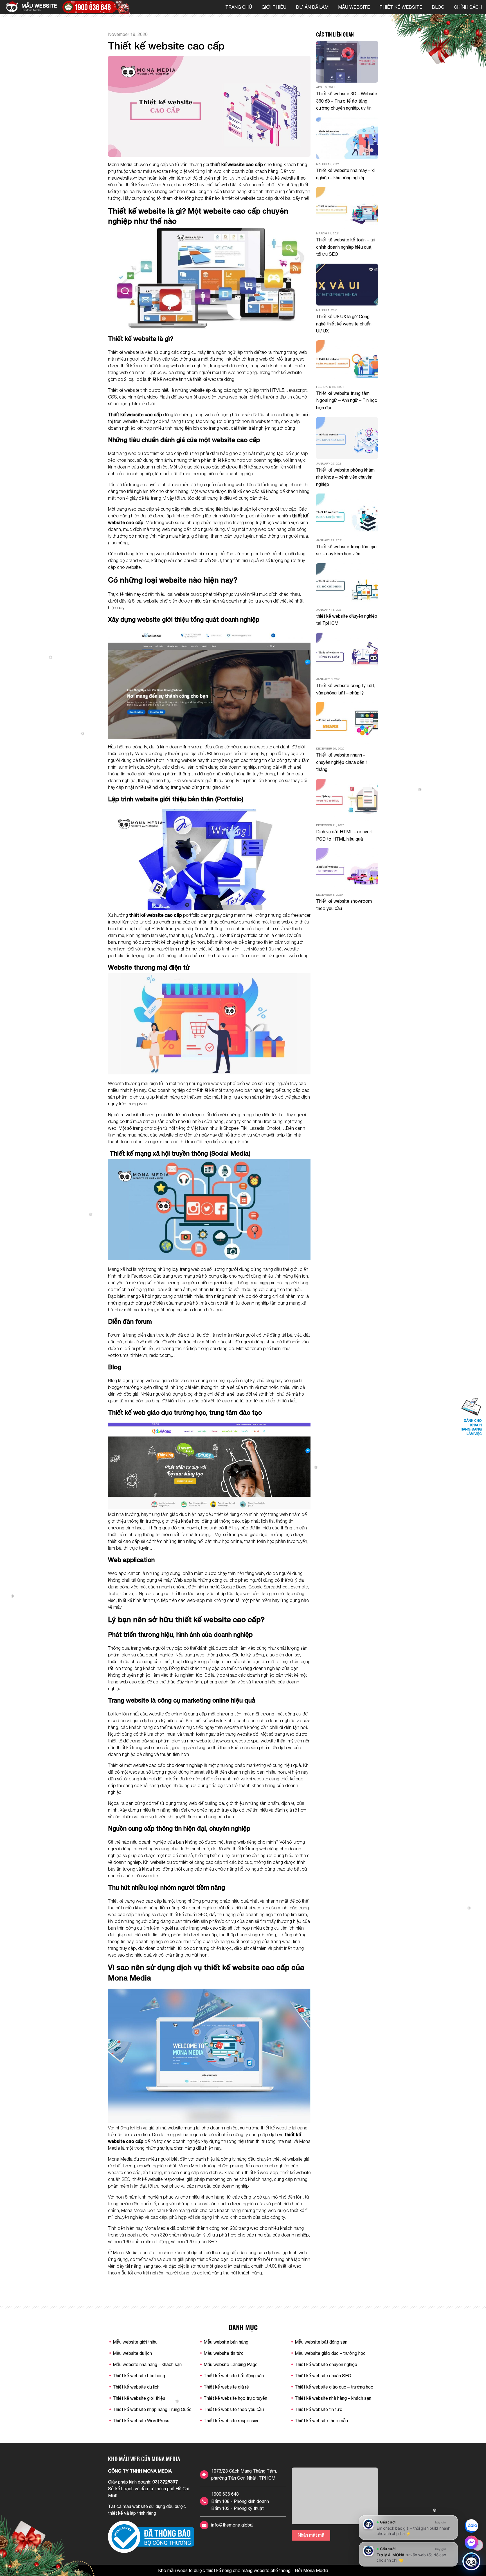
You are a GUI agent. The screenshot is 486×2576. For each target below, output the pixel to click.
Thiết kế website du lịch (136, 2387)
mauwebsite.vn (123, 178)
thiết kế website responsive (158, 2179)
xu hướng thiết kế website (265, 2128)
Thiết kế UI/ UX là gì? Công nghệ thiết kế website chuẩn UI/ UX (344, 324)
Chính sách (468, 7)
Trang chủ (239, 7)
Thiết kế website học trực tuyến (235, 2398)
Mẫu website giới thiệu (135, 2342)
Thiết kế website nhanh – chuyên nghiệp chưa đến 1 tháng (342, 762)
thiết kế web (217, 185)
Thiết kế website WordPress (141, 2421)
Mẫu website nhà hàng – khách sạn (147, 2364)
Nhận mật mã (311, 2535)
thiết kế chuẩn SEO (188, 1914)
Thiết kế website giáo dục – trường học (334, 2387)
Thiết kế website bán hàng (139, 2376)
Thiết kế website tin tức (319, 2409)
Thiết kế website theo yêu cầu (234, 2409)
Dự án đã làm (312, 7)
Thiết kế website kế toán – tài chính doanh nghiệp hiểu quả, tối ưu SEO (346, 247)
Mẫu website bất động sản (321, 2342)
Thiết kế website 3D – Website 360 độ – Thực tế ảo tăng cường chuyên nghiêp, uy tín (347, 101)
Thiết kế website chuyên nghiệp (326, 2364)
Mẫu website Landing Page (231, 2364)
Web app (183, 1580)
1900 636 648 (225, 2494)
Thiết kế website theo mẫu (321, 2421)
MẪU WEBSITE (354, 7)
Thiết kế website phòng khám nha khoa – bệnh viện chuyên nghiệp (345, 477)
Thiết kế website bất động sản (234, 2376)
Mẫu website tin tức (224, 2353)
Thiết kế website (401, 7)
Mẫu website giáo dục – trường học (330, 2353)
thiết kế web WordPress (149, 185)
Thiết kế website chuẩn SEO (323, 2376)
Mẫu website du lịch (132, 2353)
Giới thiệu (274, 7)
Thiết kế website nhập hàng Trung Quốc (152, 2409)
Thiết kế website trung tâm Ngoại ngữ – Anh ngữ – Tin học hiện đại (347, 400)
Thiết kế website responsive (232, 2421)
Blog (438, 7)
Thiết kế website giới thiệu (139, 2398)
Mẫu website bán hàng (226, 2342)
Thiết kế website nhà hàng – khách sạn (333, 2398)
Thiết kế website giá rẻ (226, 2387)
